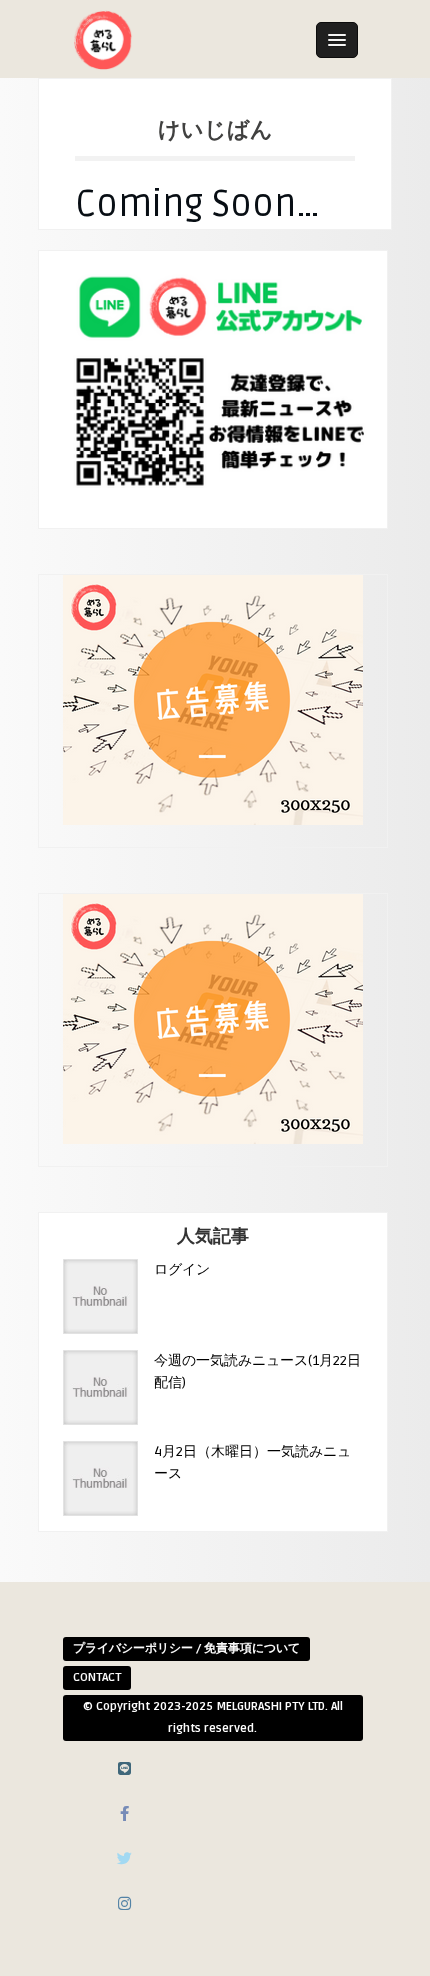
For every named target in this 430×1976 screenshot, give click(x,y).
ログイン (182, 1269)
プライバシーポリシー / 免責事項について (186, 1648)
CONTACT (97, 1677)
